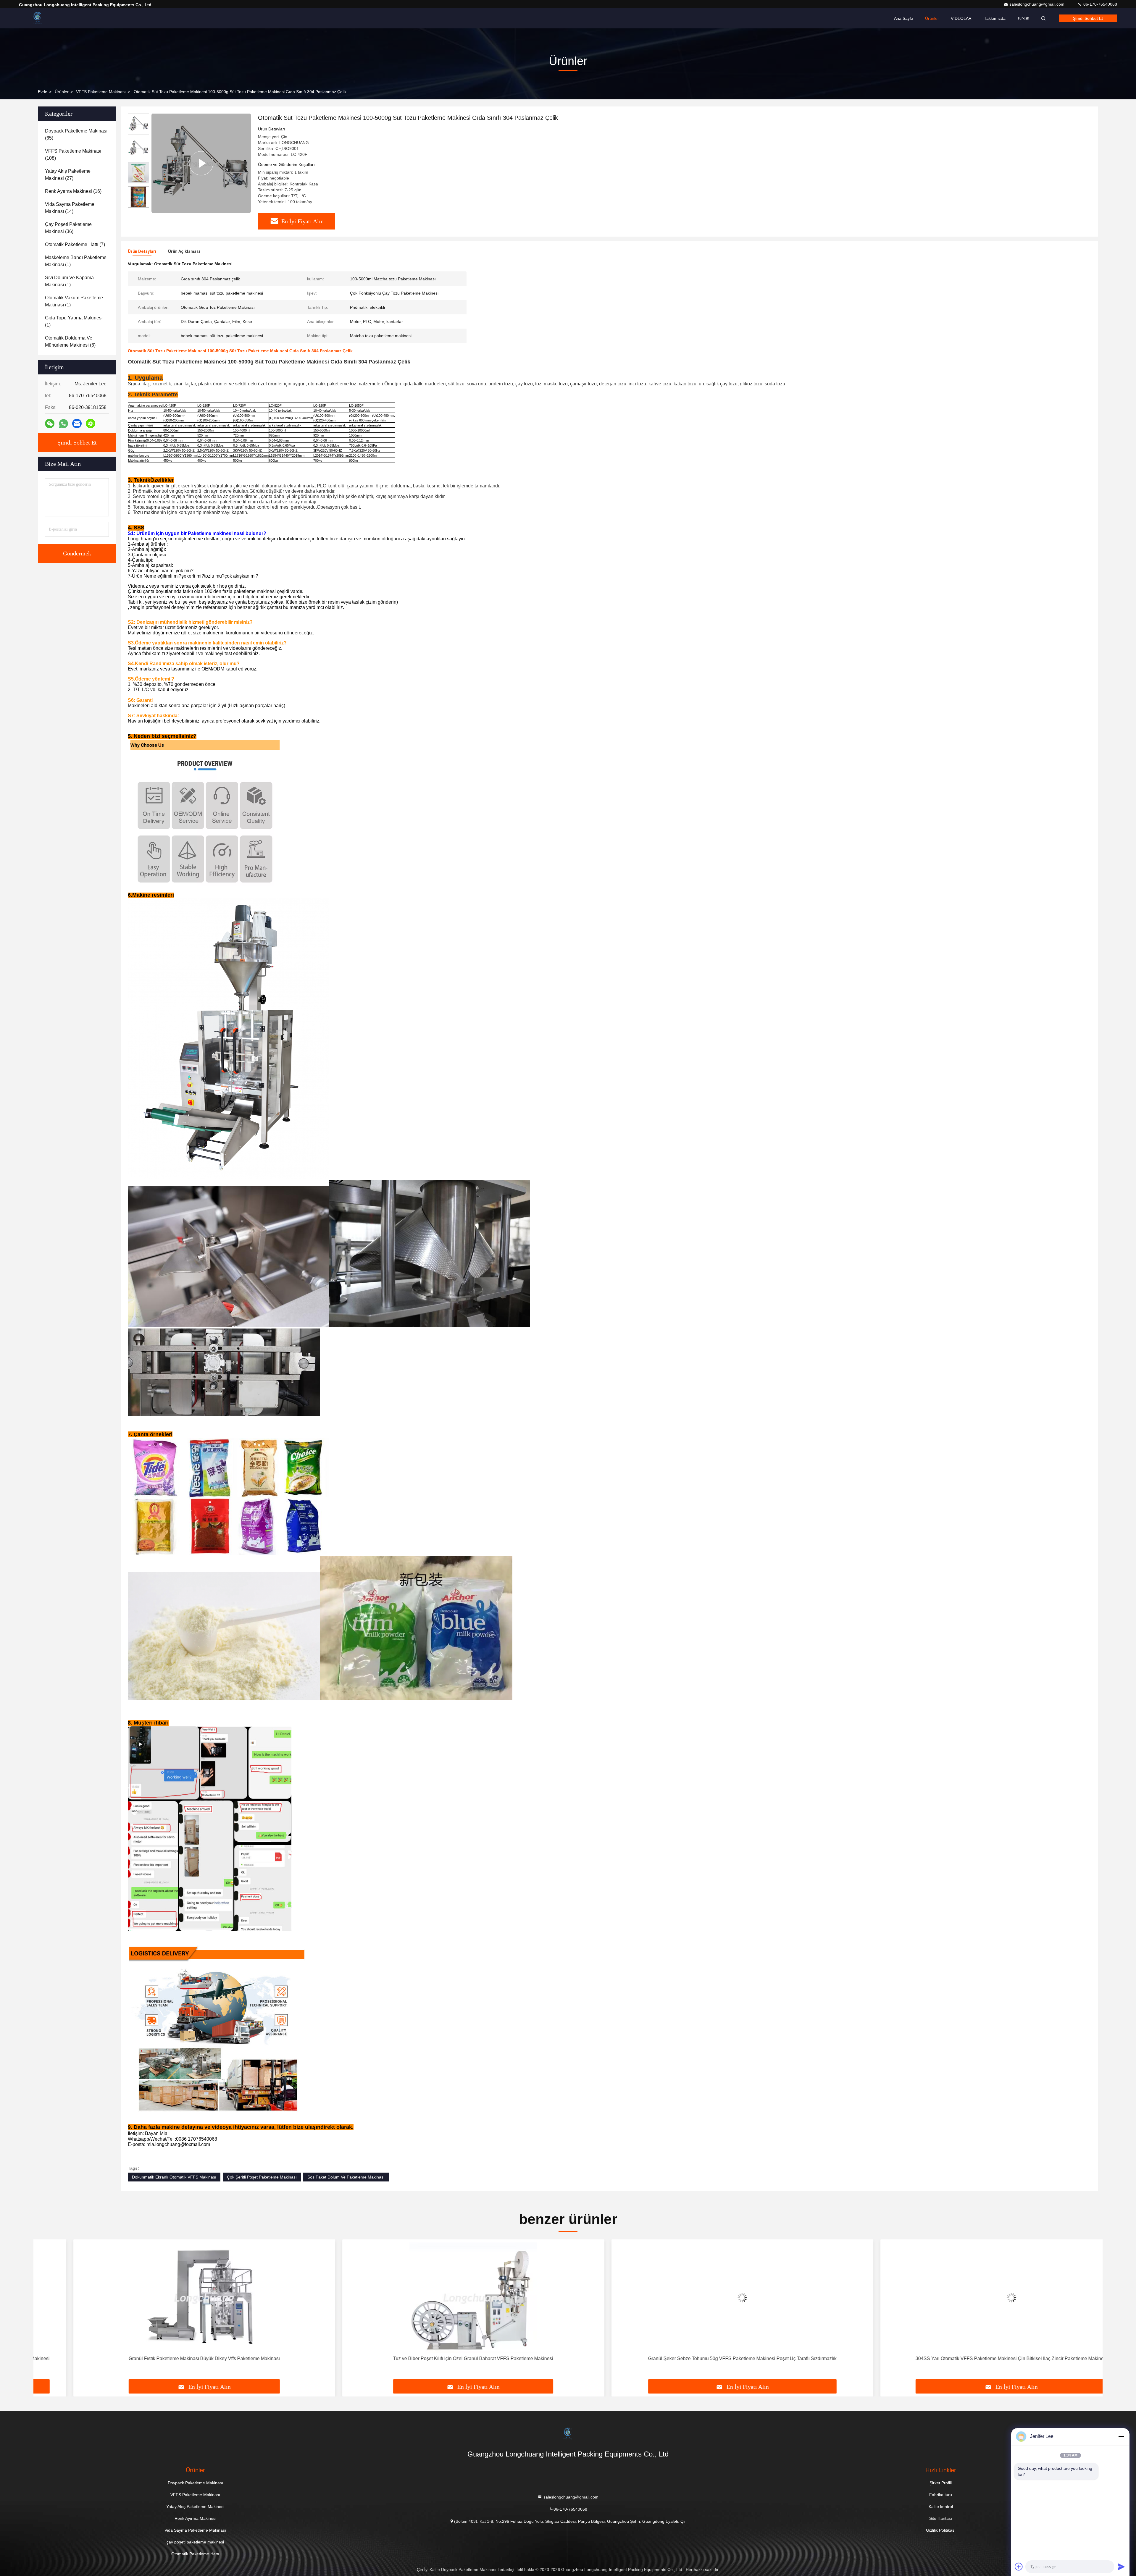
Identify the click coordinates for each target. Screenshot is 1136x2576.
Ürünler (932, 18)
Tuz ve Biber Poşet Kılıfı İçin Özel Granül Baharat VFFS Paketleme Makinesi (164, 2358)
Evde (43, 92)
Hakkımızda (994, 18)
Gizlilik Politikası (941, 2530)
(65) (76, 134)
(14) (70, 208)
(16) (73, 191)
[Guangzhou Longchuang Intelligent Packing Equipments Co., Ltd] (38, 18)
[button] (138, 205)
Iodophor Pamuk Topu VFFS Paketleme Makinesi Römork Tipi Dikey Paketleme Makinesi (972, 2358)
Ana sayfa (904, 18)
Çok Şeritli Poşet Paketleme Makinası (262, 2177)
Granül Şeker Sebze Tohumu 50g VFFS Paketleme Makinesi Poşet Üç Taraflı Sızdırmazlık (434, 2358)
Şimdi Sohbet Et (1088, 18)
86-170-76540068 (1100, 4)
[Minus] (1121, 2436)
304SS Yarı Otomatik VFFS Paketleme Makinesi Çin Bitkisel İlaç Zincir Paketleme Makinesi (703, 2358)
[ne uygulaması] (63, 424)
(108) (73, 155)
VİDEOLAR (961, 18)
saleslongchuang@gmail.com (1037, 4)
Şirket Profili (941, 2483)
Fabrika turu (941, 2495)
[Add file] (1019, 2567)
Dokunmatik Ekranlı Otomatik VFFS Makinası (174, 2177)
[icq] (91, 424)
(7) (75, 244)
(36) (68, 228)
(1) (76, 261)
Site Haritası (941, 2518)
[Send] (1121, 2567)
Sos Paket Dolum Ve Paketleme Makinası (346, 2177)
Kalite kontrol (941, 2506)
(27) (68, 175)
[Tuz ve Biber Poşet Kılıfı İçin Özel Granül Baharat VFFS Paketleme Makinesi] (164, 2298)
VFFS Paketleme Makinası (101, 92)
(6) (70, 341)
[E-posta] (77, 424)
